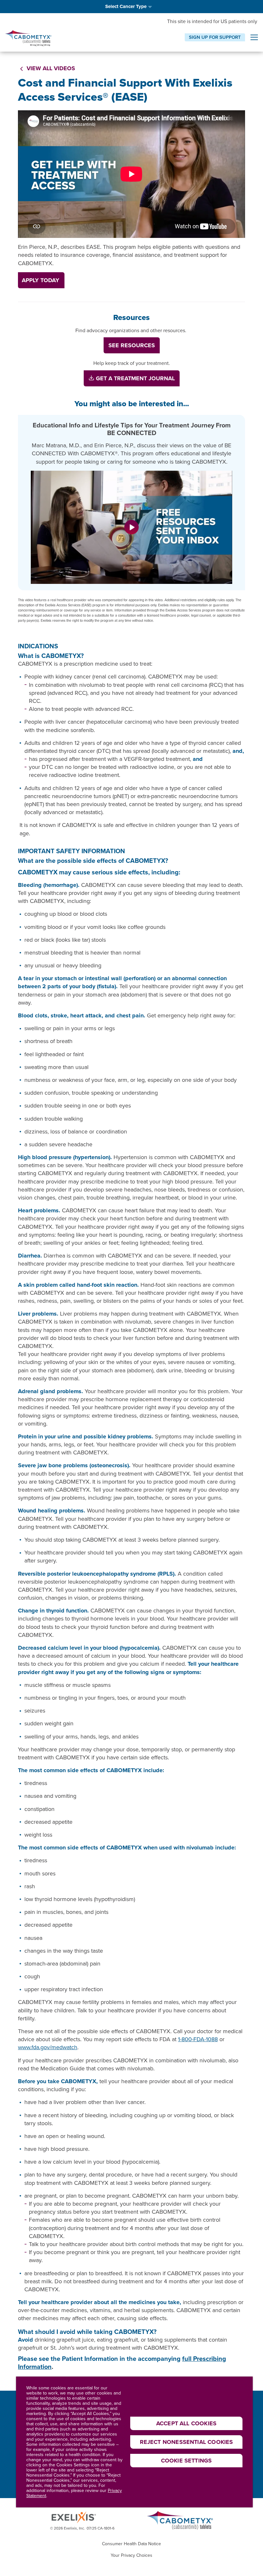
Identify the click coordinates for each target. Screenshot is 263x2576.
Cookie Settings (187, 2461)
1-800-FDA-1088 (198, 2039)
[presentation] (254, 38)
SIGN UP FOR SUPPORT (215, 37)
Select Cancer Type (126, 6)
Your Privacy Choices (131, 2555)
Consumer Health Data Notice (131, 2544)
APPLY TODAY (41, 280)
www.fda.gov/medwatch (48, 2047)
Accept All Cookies (186, 2423)
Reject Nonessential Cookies (187, 2442)
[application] (131, 174)
